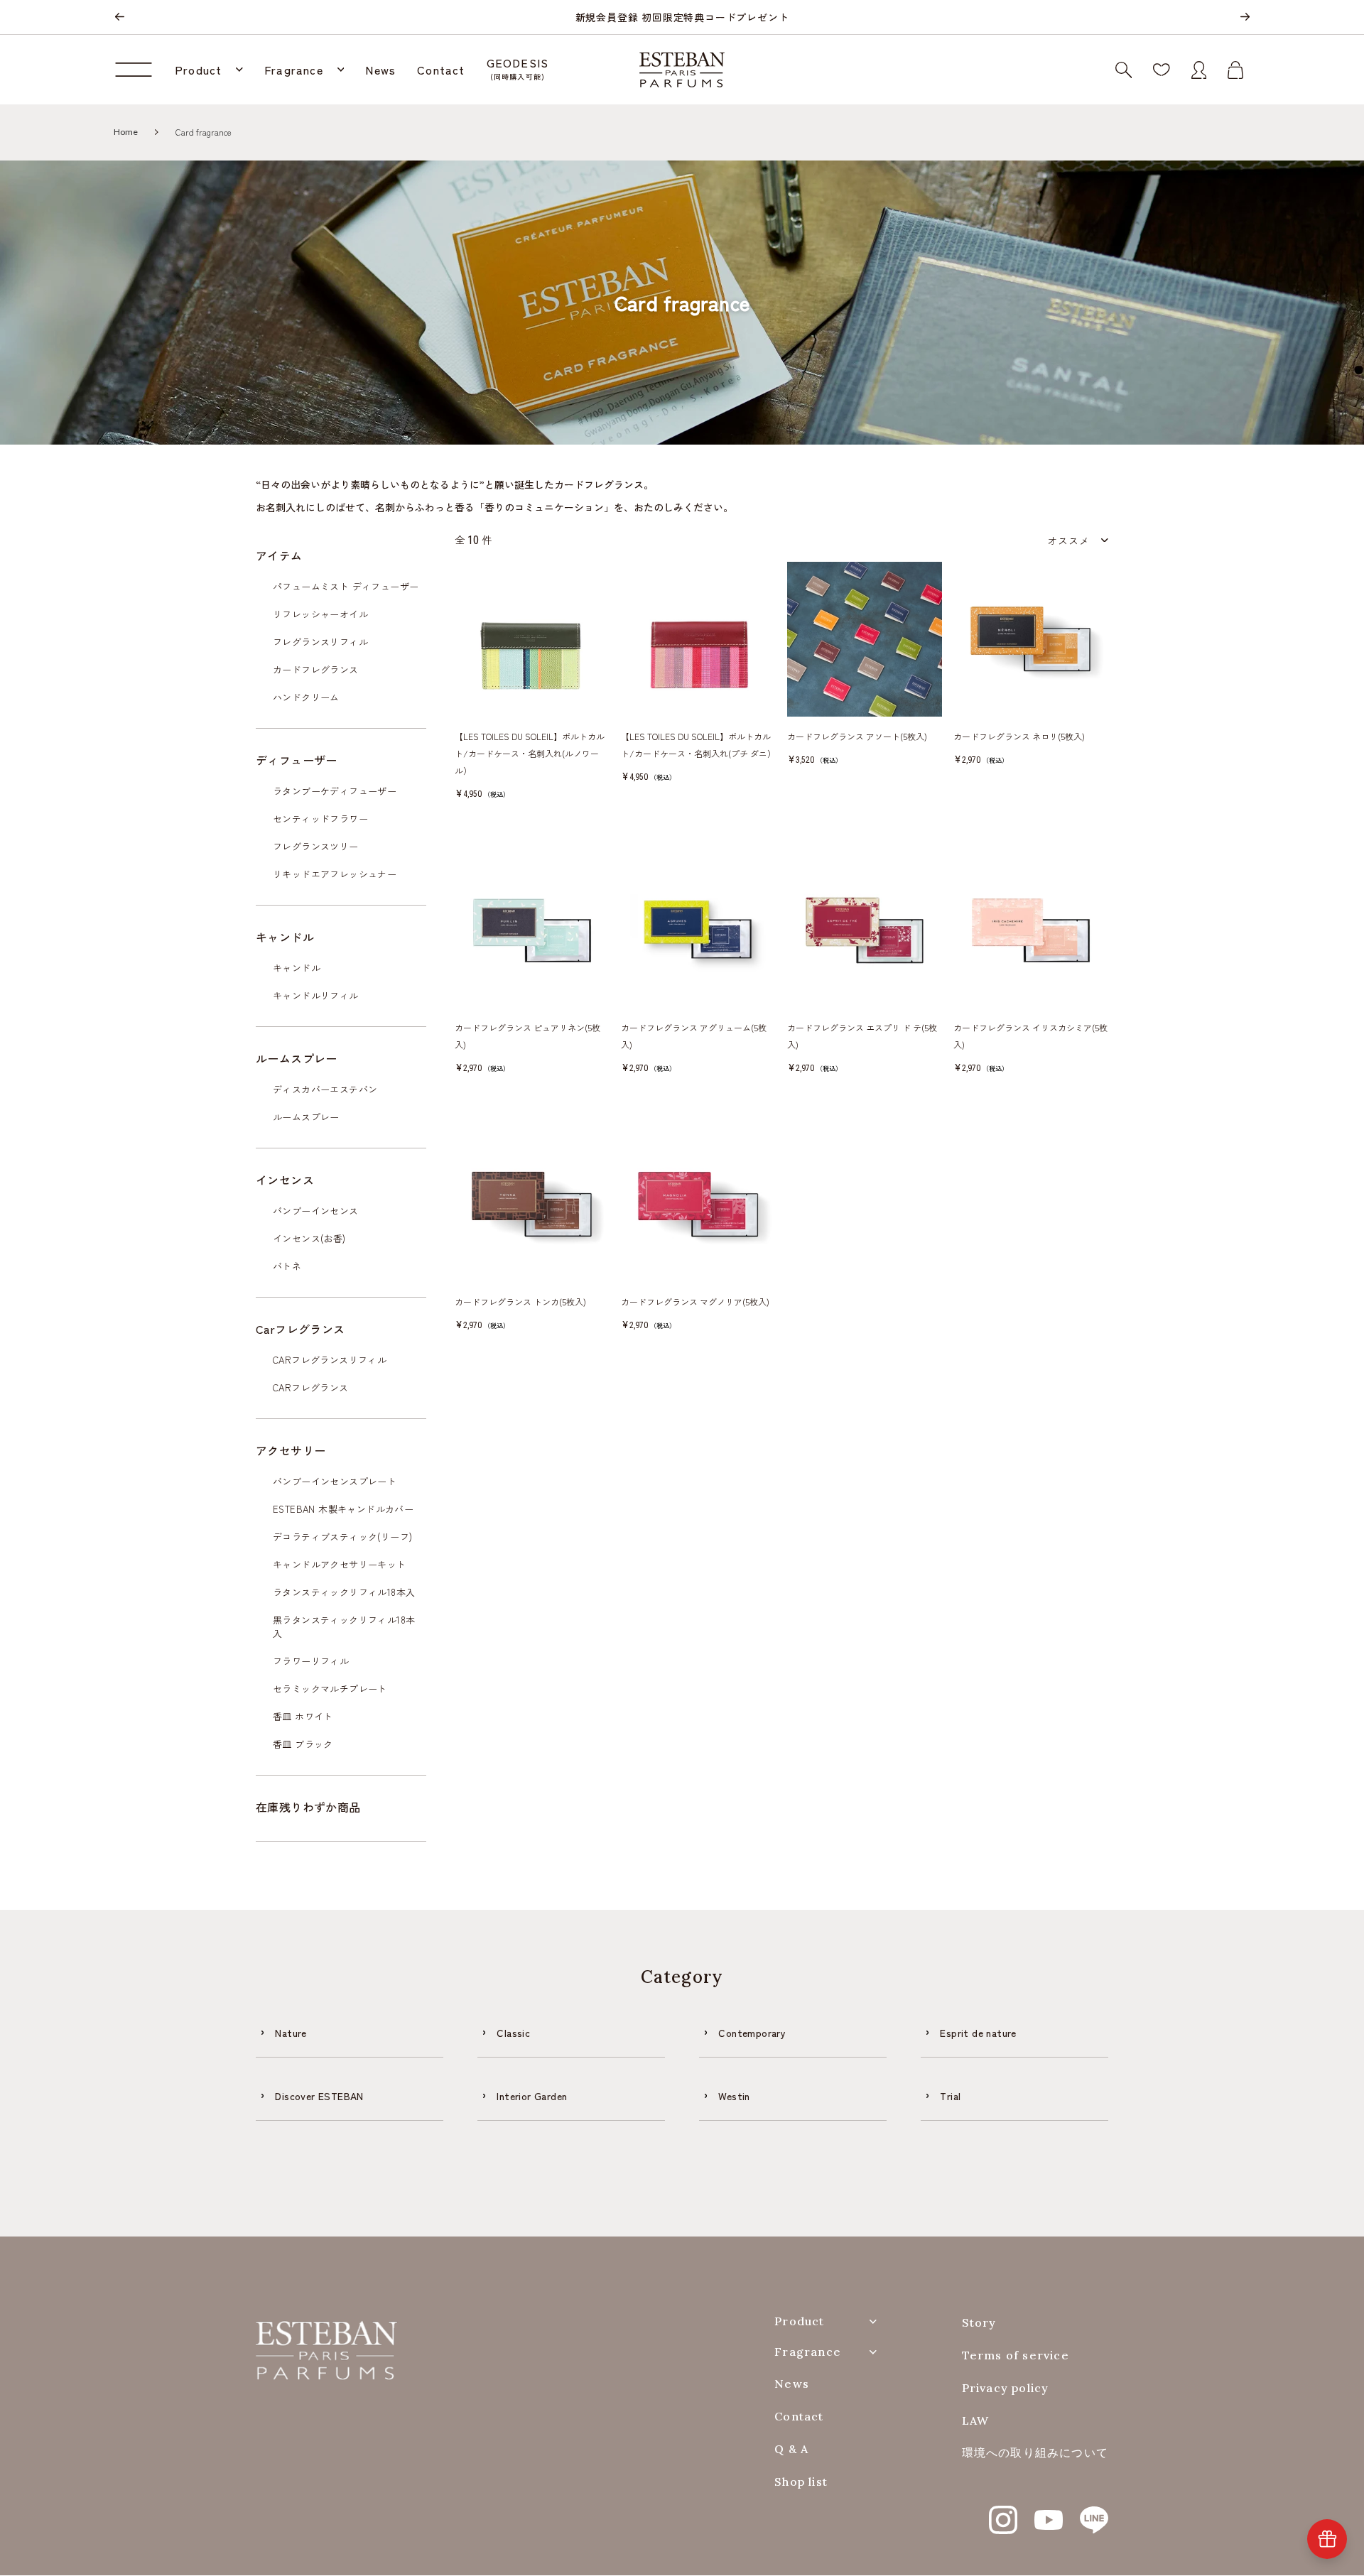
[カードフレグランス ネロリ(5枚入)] (1031, 639)
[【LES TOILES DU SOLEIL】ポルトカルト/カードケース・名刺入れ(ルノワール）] (532, 639)
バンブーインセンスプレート (335, 1481)
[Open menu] (139, 70)
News (792, 2384)
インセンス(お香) (309, 1238)
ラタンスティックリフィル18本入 (344, 1592)
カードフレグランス (316, 669)
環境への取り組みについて (1035, 2453)
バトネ (287, 1266)
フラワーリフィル (311, 1661)
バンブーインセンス (316, 1211)
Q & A (791, 2449)
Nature (291, 2033)
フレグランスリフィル (320, 642)
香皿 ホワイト (303, 1716)
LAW (976, 2421)
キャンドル (297, 968)
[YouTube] (1049, 2512)
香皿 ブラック (303, 1744)
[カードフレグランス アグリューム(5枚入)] (698, 930)
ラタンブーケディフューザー (335, 791)
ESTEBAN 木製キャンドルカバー (343, 1509)
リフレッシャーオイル (320, 614)
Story (979, 2323)
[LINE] (1094, 2512)
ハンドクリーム (306, 697)
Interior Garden (532, 2096)
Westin (734, 2096)
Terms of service (1016, 2355)
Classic (513, 2033)
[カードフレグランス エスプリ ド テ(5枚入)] (865, 930)
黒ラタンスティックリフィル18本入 (344, 1626)
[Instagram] (1003, 2512)
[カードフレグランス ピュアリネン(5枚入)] (532, 930)
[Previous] (119, 17)
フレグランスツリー (316, 846)
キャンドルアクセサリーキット (340, 1564)
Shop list (801, 2482)
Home (126, 132)
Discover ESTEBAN (319, 2096)
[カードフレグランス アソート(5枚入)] (865, 639)
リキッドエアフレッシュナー (335, 874)
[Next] (1245, 17)
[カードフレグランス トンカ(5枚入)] (532, 1205)
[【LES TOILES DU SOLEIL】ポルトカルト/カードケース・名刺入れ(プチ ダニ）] (698, 639)
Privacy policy (1006, 2388)
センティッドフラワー (320, 819)
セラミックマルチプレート (330, 1689)
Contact (799, 2417)
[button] (209, 70)
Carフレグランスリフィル (330, 1360)
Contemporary (752, 2033)
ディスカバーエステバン (325, 1089)
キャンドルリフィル (316, 995)
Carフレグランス (311, 1387)
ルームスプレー (306, 1117)
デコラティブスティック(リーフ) (342, 1537)
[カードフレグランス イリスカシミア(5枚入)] (1031, 930)
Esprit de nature (978, 2033)
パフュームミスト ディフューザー (346, 586)
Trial (950, 2096)
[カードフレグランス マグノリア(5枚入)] (698, 1205)
